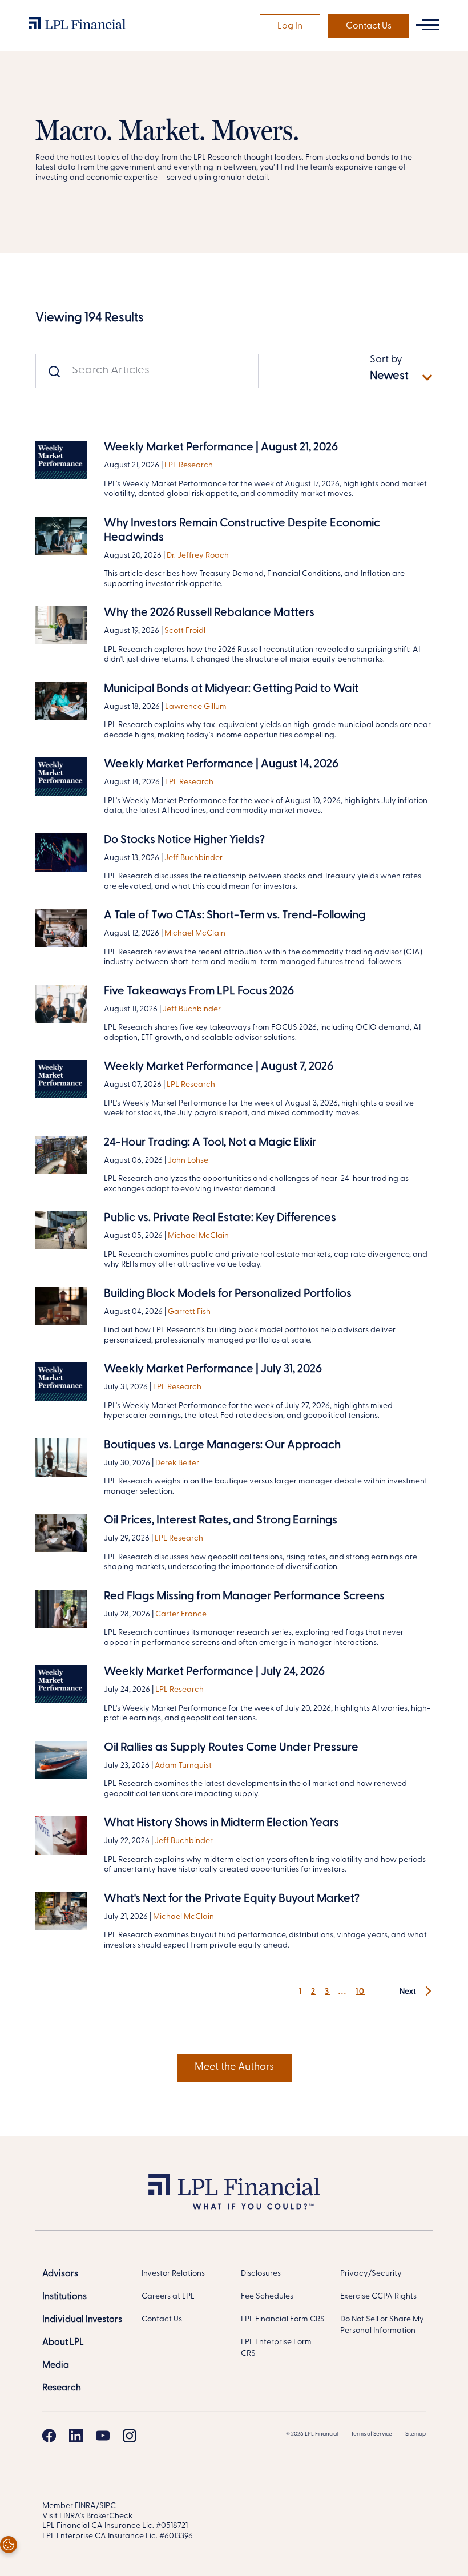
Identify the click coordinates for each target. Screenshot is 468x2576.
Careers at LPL (168, 2297)
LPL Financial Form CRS (283, 2319)
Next (409, 1992)
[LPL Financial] (77, 26)
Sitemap (415, 2434)
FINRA (85, 2506)
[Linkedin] (76, 2436)
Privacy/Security (371, 2274)
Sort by (386, 360)
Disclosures (261, 2274)
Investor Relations (173, 2274)
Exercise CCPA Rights (378, 2297)
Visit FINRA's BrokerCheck (87, 2516)
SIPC (108, 2506)
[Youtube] (103, 2436)
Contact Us (369, 26)
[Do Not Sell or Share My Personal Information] (9, 2545)
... (343, 1992)
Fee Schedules (267, 2297)
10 (360, 1992)
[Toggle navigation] (427, 25)
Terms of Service (372, 2434)
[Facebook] (49, 2436)
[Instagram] (130, 2436)
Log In (290, 26)
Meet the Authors (234, 2067)
